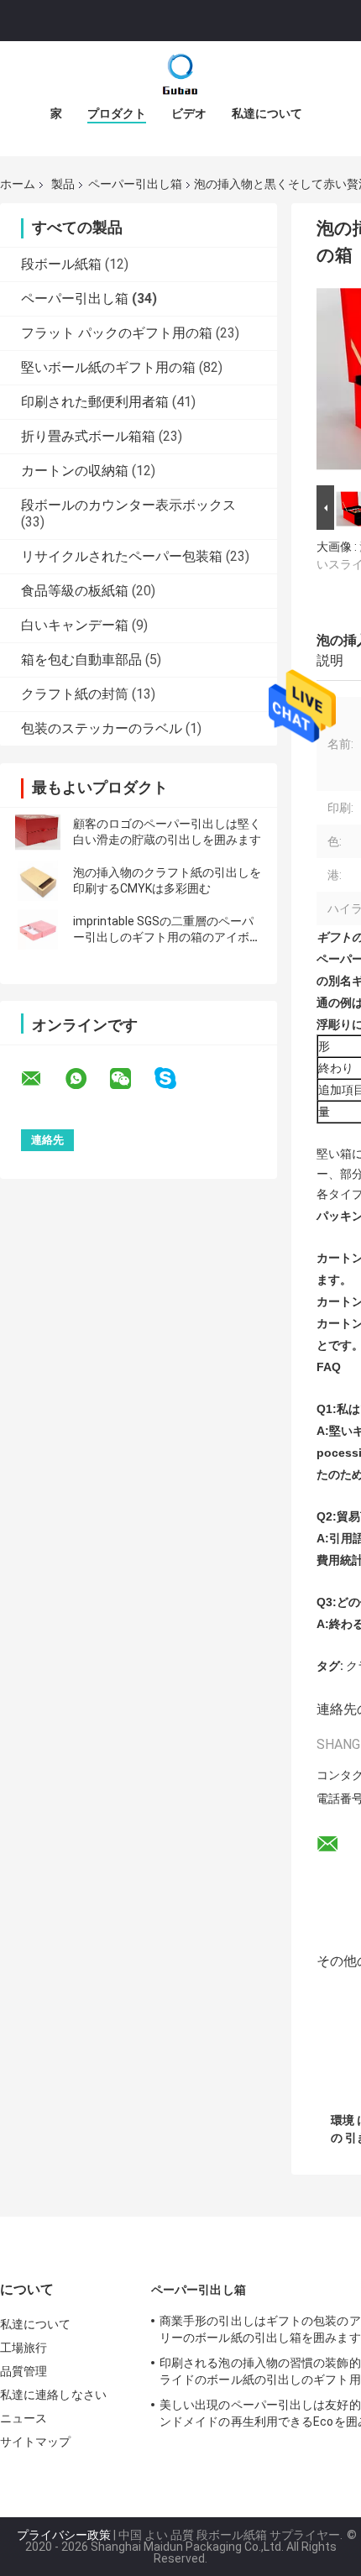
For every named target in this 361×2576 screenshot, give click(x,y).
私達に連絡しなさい (53, 2395)
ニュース (24, 2418)
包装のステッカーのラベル (102, 728)
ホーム (18, 184)
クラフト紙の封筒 (75, 694)
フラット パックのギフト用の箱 (117, 333)
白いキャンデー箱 (75, 625)
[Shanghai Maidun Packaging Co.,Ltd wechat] (131, 1079)
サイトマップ (36, 2442)
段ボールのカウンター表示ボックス (128, 505)
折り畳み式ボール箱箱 (88, 436)
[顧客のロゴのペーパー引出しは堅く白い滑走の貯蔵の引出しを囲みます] (38, 832)
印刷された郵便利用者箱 (95, 402)
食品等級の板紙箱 (75, 591)
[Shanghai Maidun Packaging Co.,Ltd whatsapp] (86, 1079)
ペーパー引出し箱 (135, 184)
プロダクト (117, 113)
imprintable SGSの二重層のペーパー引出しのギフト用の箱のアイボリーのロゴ (167, 937)
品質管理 (24, 2371)
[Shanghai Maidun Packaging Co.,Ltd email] (42, 1079)
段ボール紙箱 (61, 264)
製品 (63, 184)
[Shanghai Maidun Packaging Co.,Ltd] (180, 75)
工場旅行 (24, 2348)
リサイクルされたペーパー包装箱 (122, 556)
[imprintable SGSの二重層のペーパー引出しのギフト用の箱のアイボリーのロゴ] (38, 929)
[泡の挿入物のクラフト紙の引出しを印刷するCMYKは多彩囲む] (38, 881)
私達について (267, 113)
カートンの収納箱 (75, 471)
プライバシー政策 (64, 2535)
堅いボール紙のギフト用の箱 (108, 367)
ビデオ (189, 113)
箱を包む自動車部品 (81, 660)
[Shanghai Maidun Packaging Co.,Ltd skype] (176, 1079)
